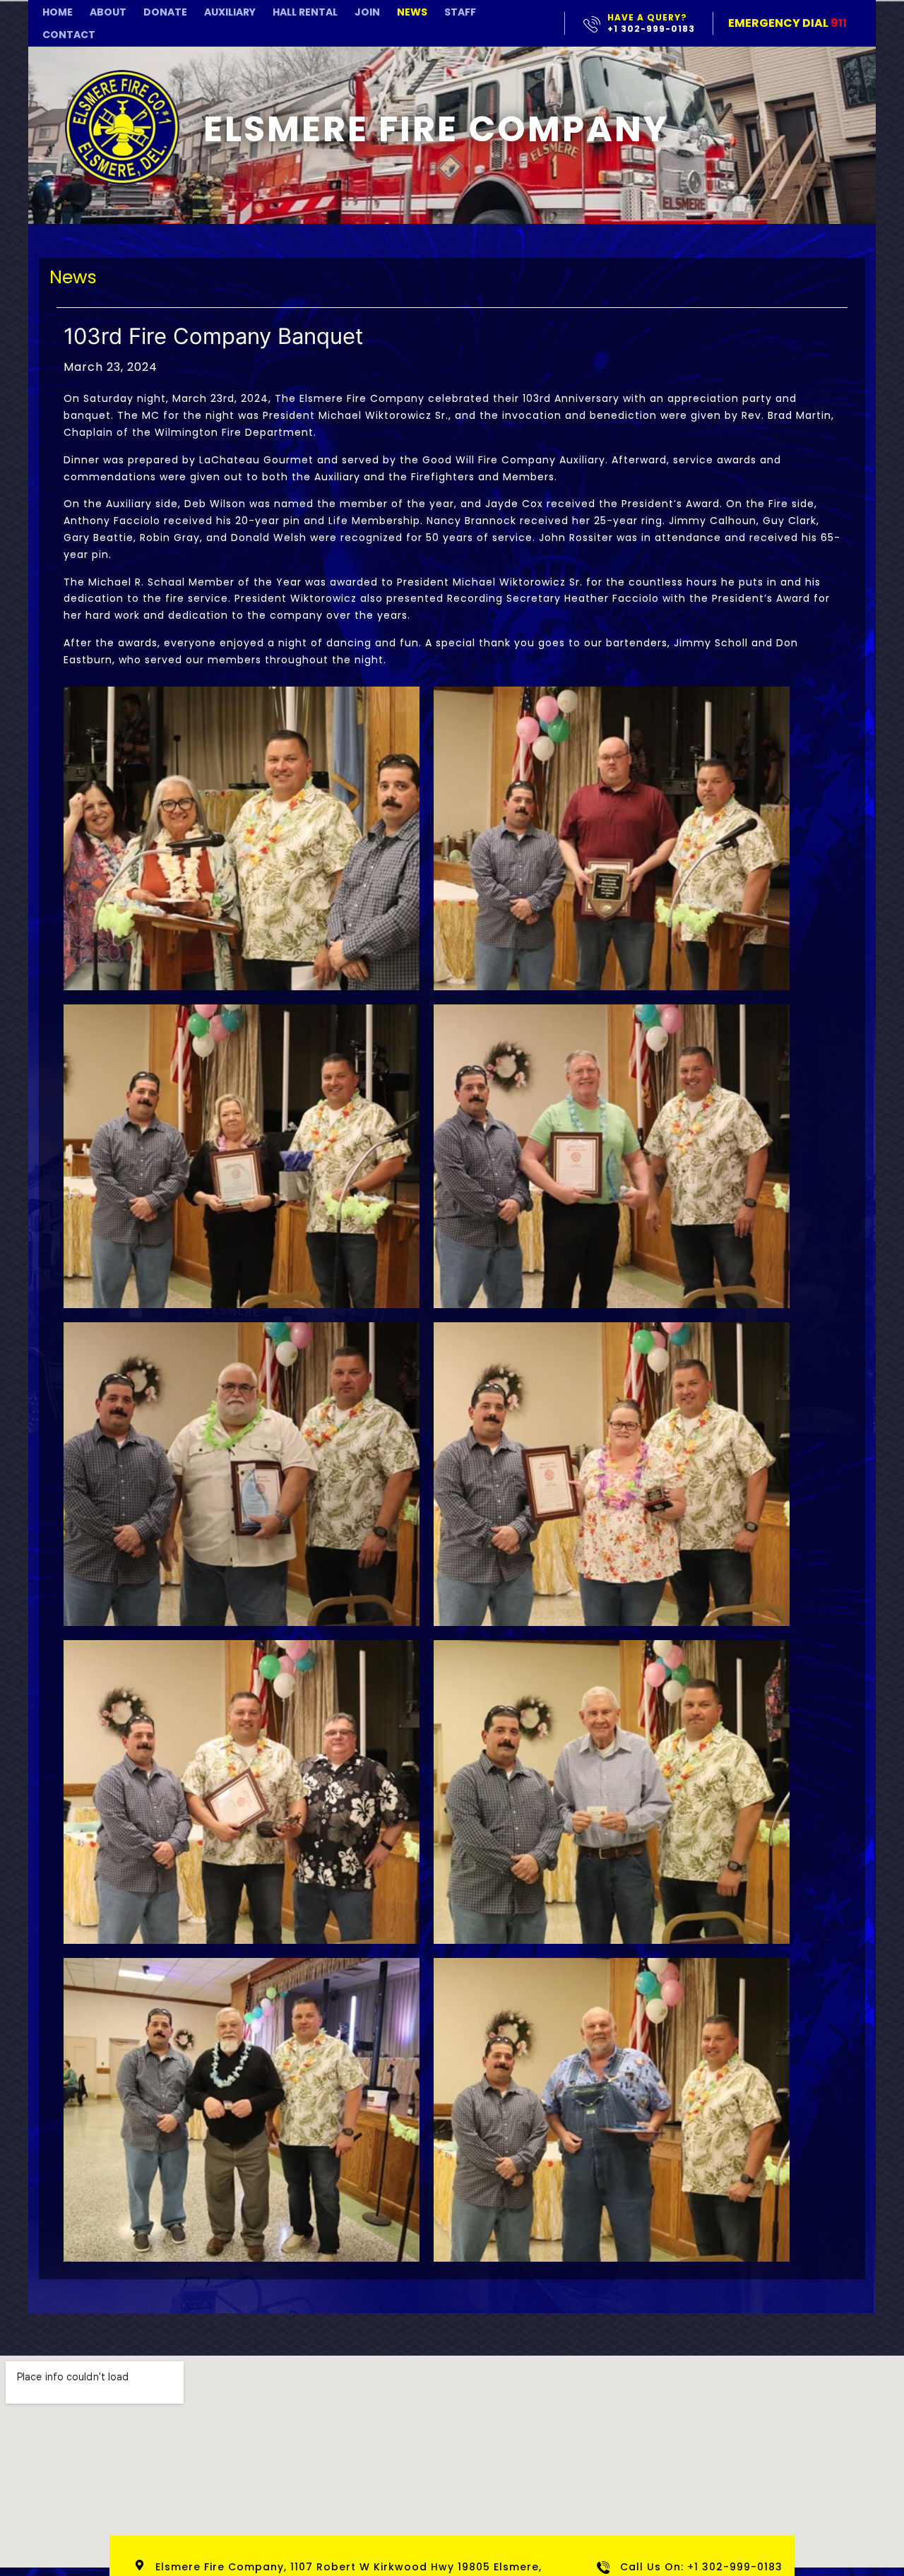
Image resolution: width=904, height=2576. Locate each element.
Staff (460, 12)
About (108, 12)
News (412, 12)
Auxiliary (230, 12)
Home (58, 12)
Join (367, 12)
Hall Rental (305, 12)
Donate (165, 12)
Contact (69, 35)
